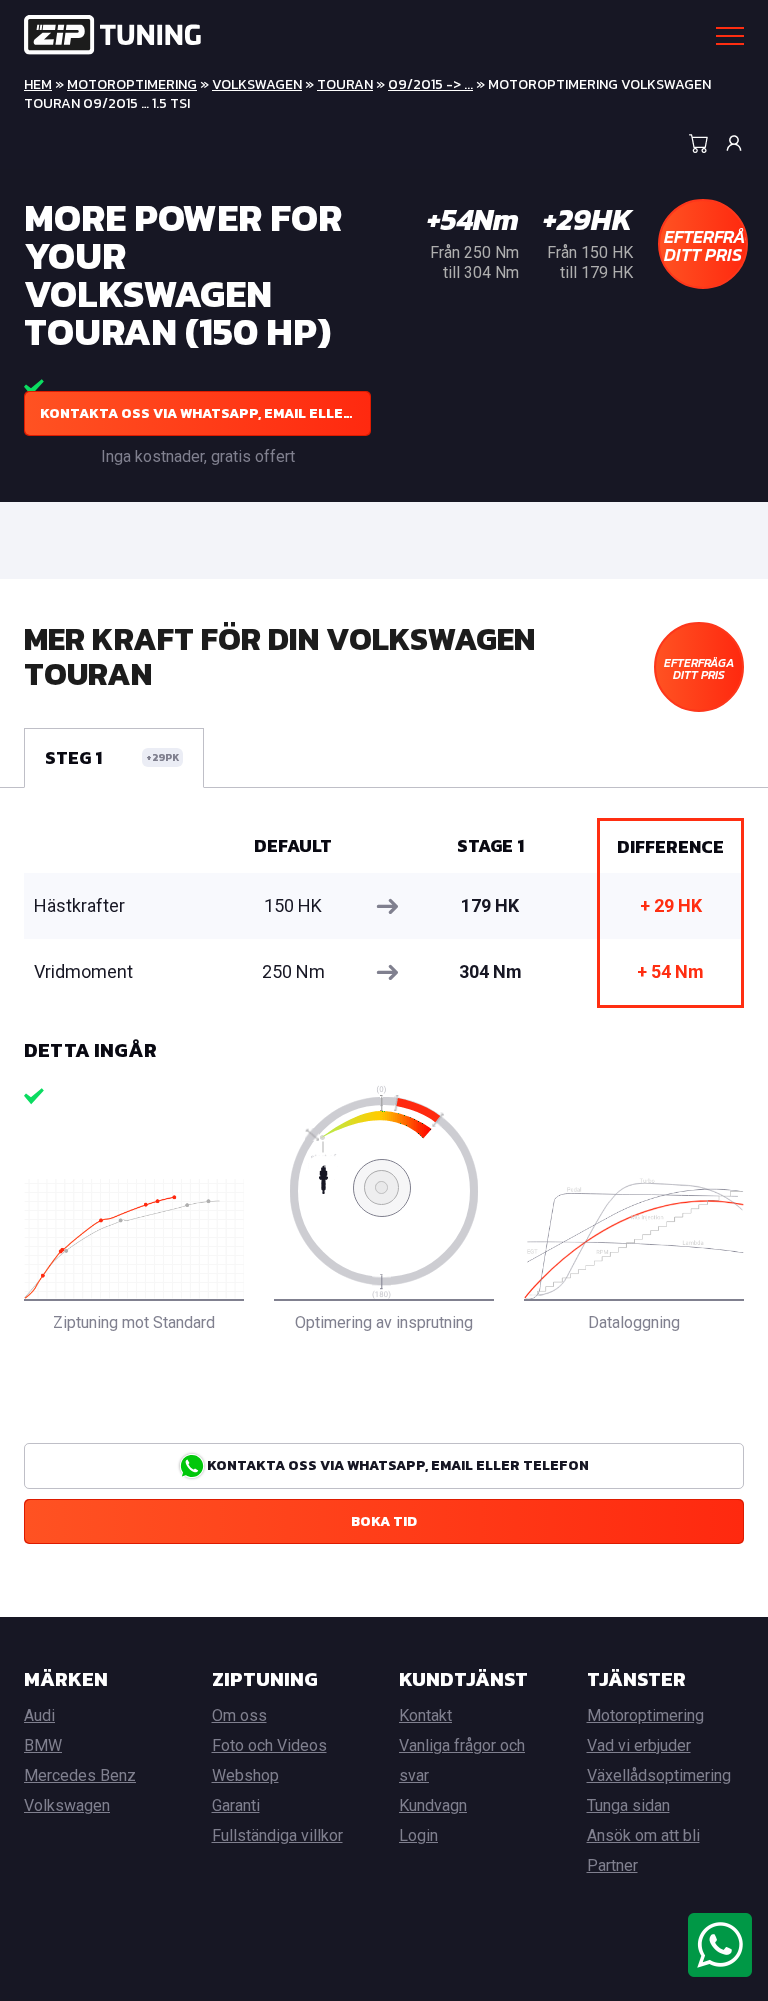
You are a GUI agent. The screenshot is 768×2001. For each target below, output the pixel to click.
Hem (38, 84)
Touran (345, 84)
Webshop (245, 1775)
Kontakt (425, 1715)
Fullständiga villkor (277, 1835)
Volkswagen (257, 84)
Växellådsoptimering (659, 1775)
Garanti (236, 1805)
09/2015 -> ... (430, 84)
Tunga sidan (628, 1805)
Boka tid (384, 1521)
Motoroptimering (132, 84)
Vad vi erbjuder (639, 1745)
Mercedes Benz (80, 1775)
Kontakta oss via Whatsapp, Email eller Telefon (205, 413)
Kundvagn (433, 1805)
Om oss (239, 1715)
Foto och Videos (269, 1745)
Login (418, 1835)
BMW (43, 1745)
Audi (39, 1715)
